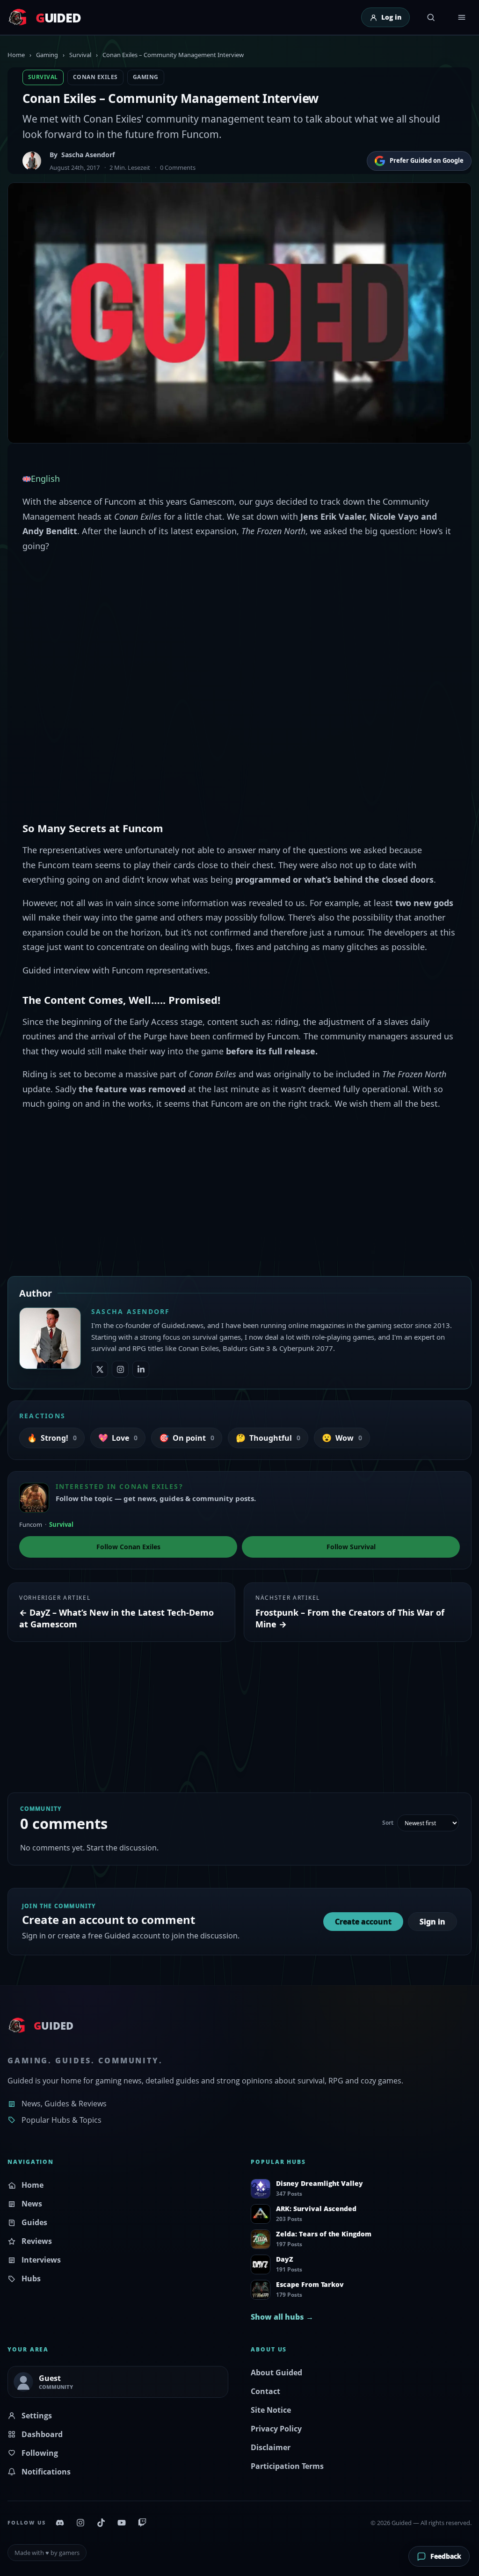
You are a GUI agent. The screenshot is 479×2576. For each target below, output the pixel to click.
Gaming (47, 55)
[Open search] (431, 17)
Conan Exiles (95, 77)
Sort (388, 1823)
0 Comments (178, 167)
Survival (80, 55)
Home (16, 55)
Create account (363, 1922)
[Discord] (60, 2523)
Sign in (432, 1922)
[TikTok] (101, 2523)
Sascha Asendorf (88, 155)
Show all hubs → (282, 2317)
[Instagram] (80, 2523)
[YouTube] (122, 2523)
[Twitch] (142, 2523)
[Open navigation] (462, 17)
